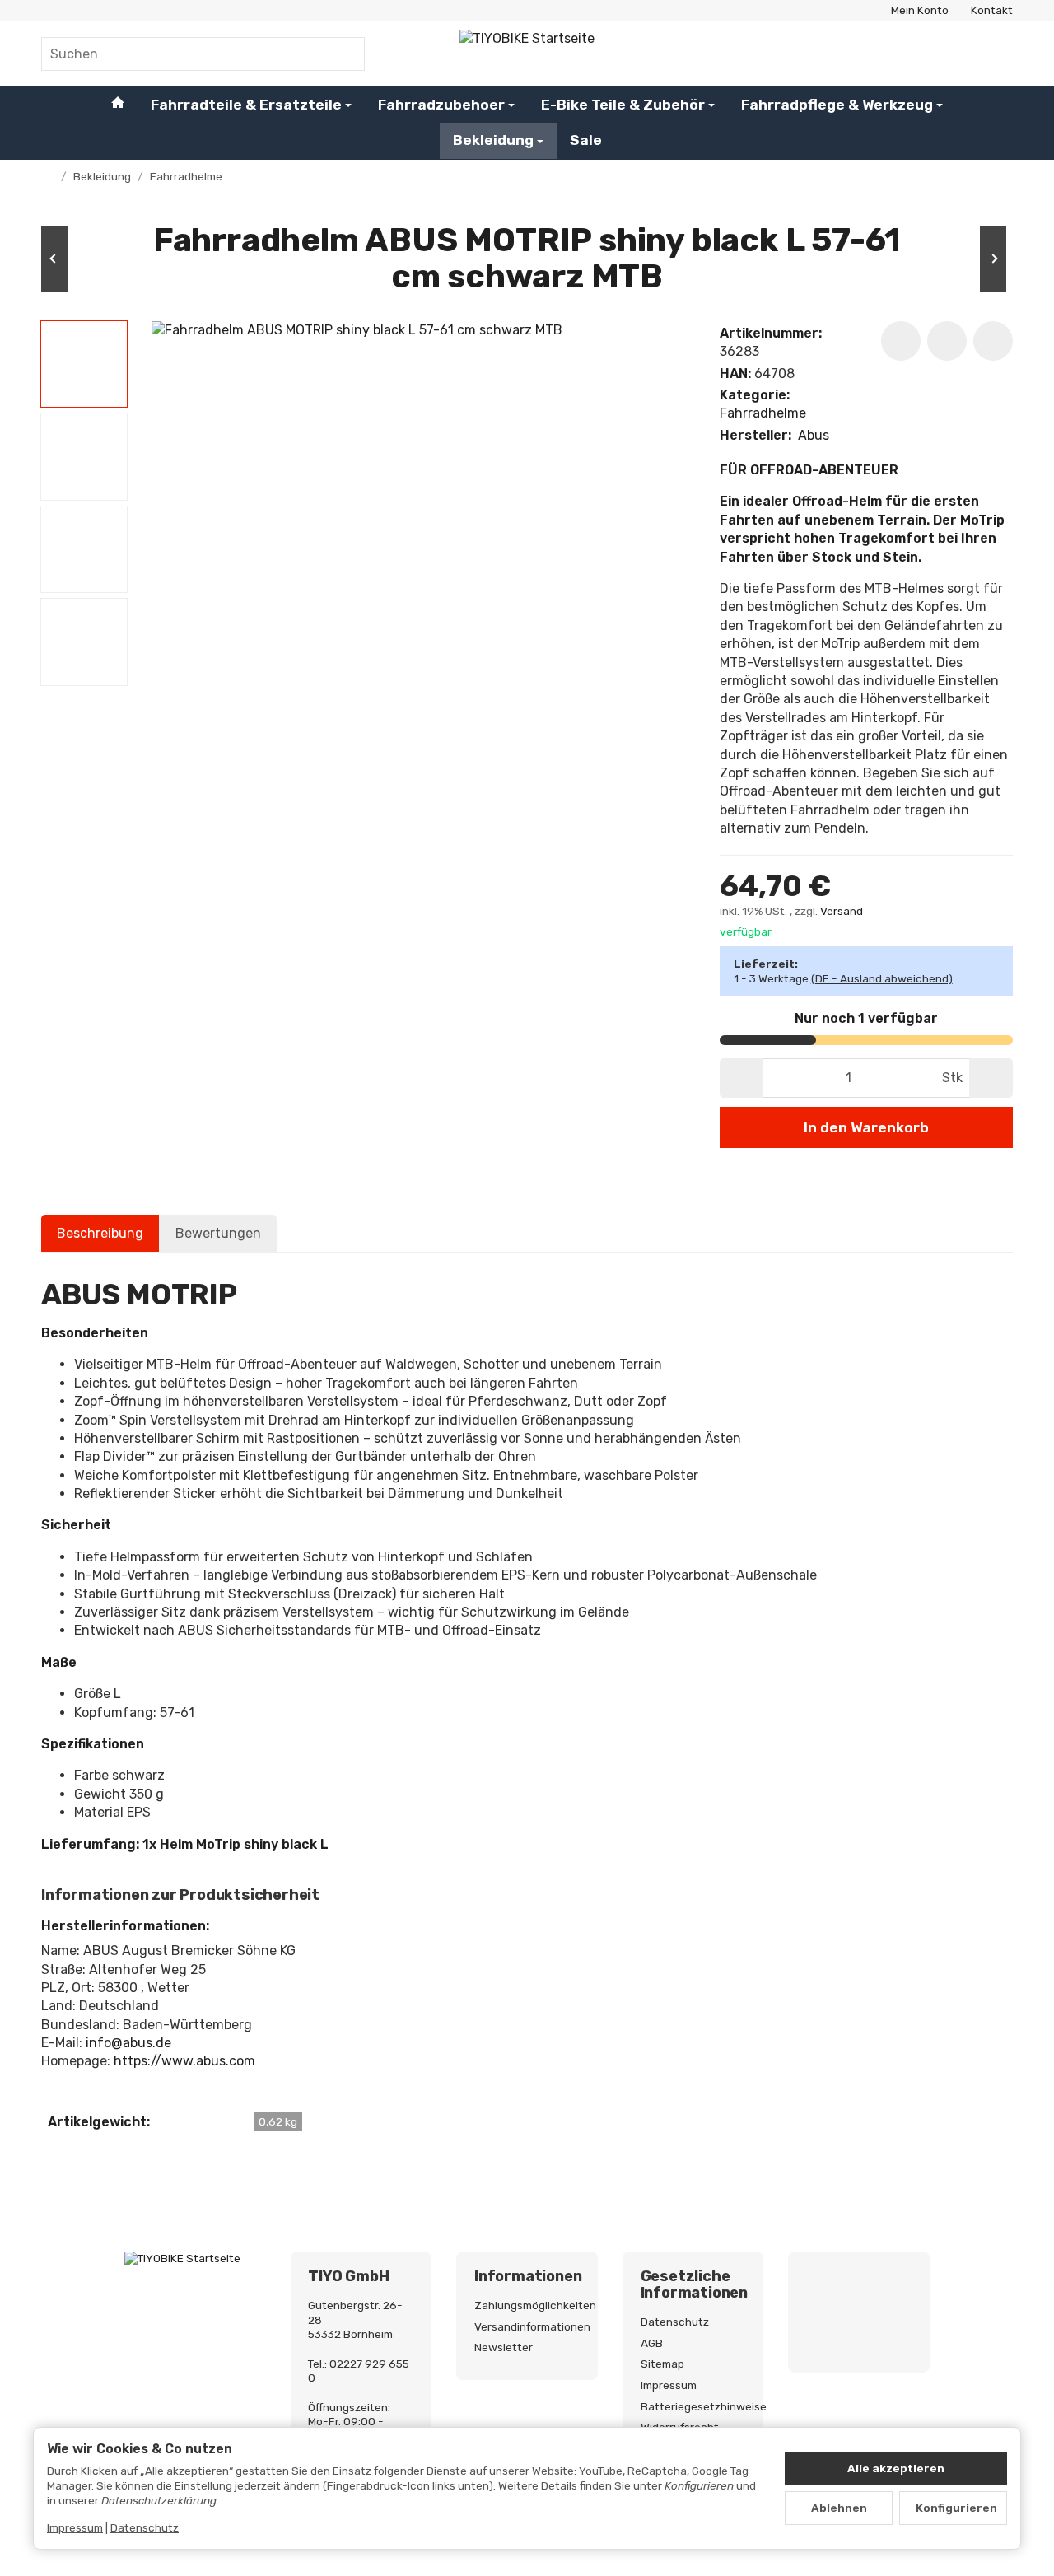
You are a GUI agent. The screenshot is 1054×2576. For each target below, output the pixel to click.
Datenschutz (145, 2527)
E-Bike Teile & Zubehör (623, 104)
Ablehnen (839, 2508)
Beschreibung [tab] (100, 1233)
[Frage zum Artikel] (993, 341)
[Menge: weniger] (742, 1078)
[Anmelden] (957, 54)
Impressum (75, 2527)
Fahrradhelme (763, 413)
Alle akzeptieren (896, 2468)
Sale (586, 140)
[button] (84, 364)
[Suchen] (344, 54)
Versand (842, 911)
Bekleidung (493, 140)
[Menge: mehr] (991, 1078)
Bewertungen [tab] (218, 1233)
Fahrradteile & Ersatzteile (246, 104)
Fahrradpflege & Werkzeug (837, 104)
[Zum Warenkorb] (998, 54)
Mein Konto (920, 10)
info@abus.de (128, 2043)
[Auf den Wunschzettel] (901, 341)
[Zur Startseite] (527, 54)
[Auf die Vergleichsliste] (947, 341)
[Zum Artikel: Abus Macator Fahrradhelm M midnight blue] (963, 259)
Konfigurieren (956, 2508)
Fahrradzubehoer (441, 104)
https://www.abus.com (184, 2061)
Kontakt (992, 10)
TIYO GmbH (348, 2277)
